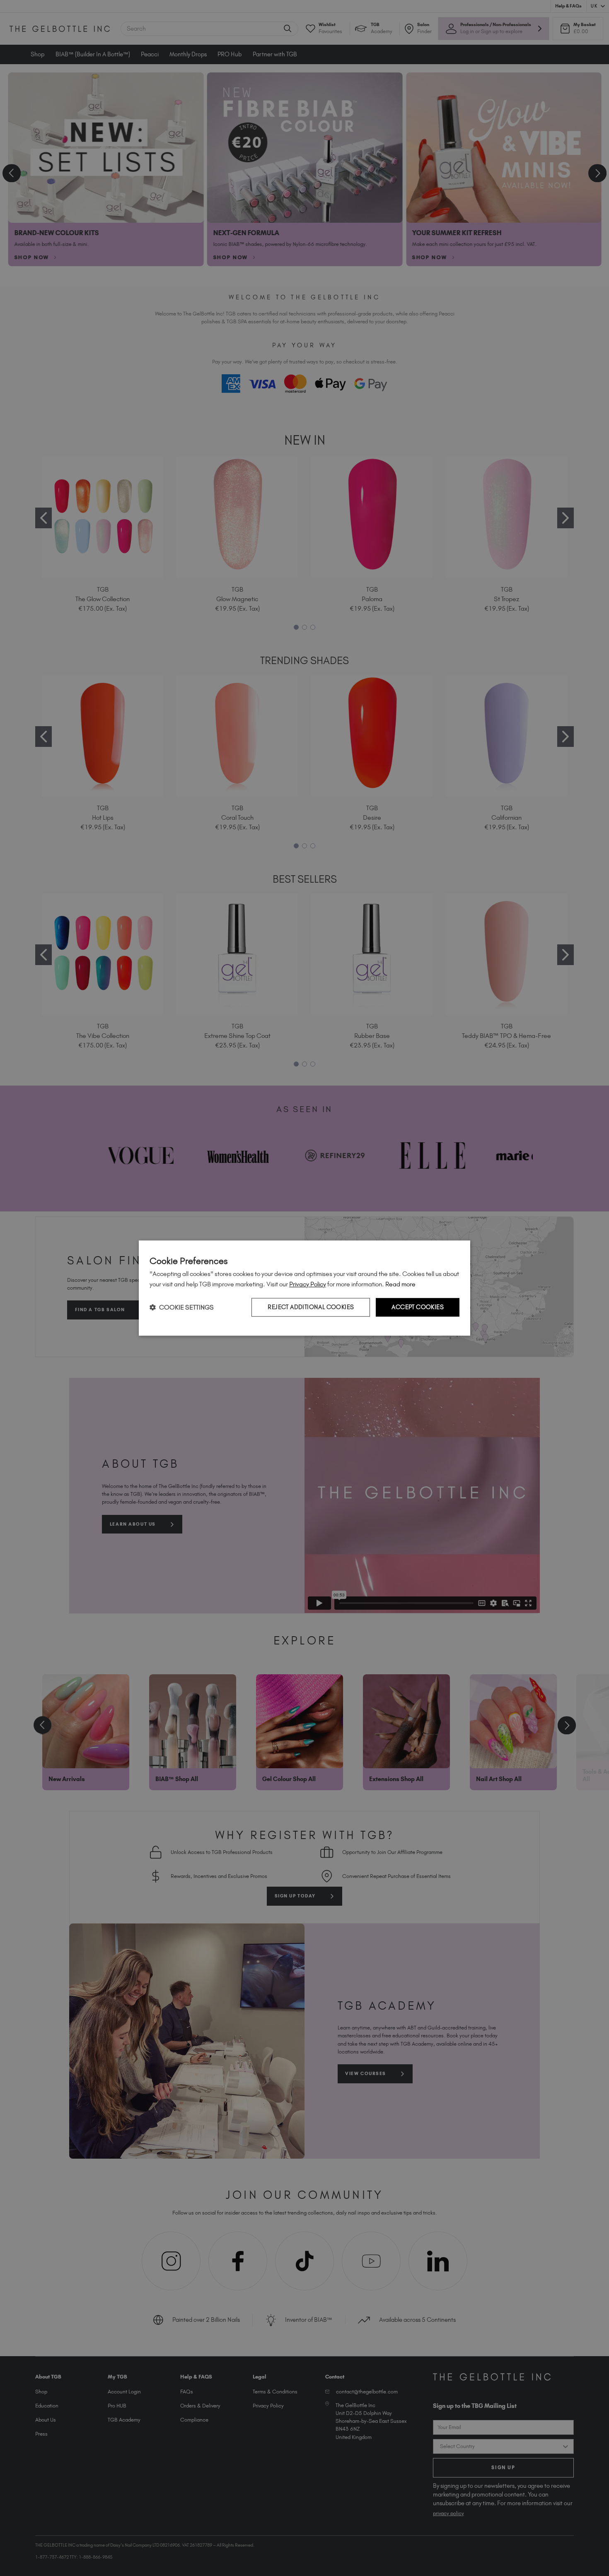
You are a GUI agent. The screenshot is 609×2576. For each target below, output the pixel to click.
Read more (400, 1284)
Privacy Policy (308, 1284)
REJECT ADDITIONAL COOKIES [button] (311, 1307)
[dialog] (304, 1288)
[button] (182, 1307)
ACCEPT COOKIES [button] (418, 1307)
